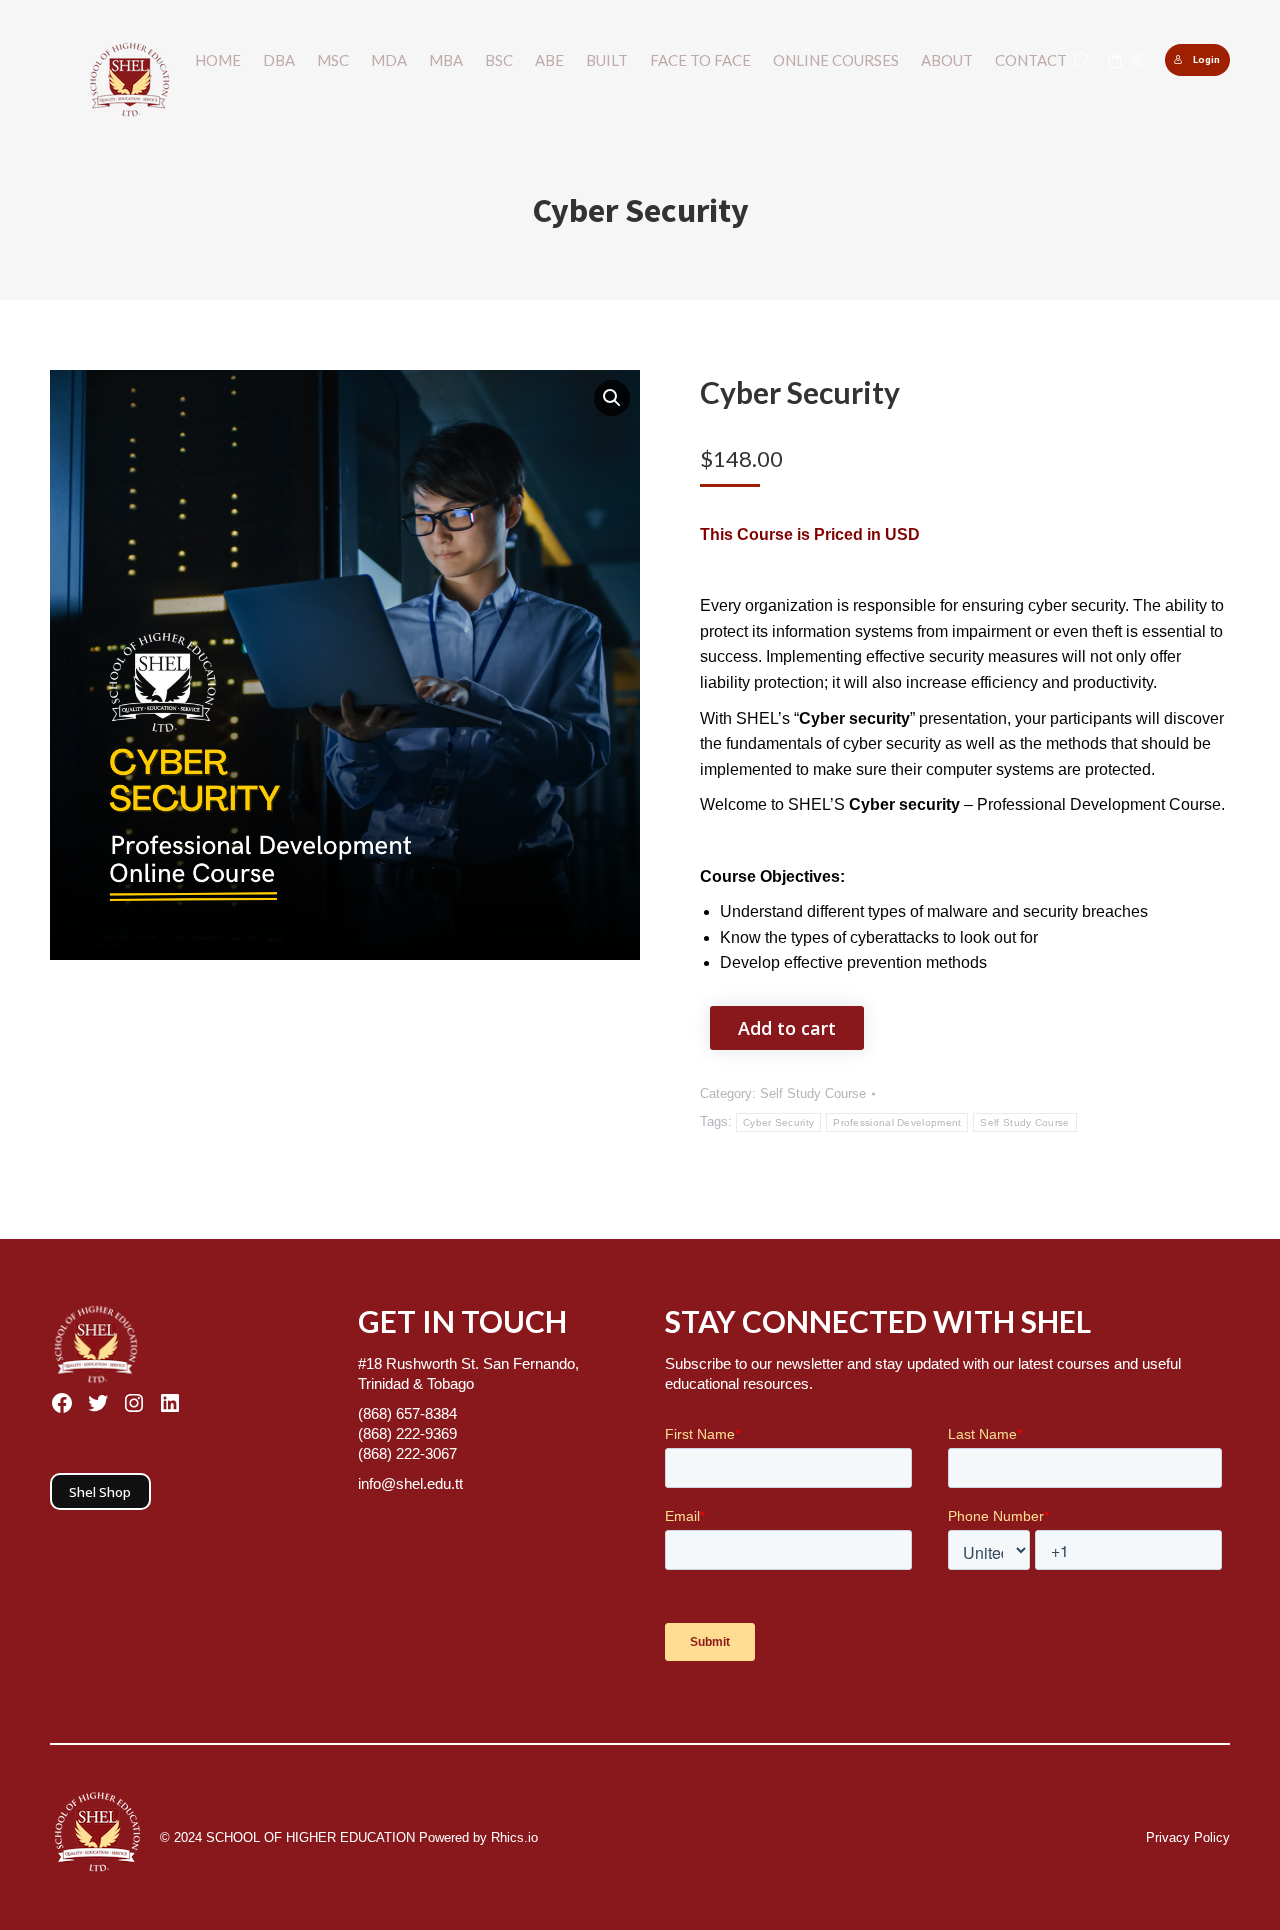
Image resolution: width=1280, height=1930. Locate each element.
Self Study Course (813, 1093)
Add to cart (787, 1028)
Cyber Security (778, 1122)
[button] (612, 398)
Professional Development (897, 1122)
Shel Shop (100, 1492)
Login (1206, 59)
